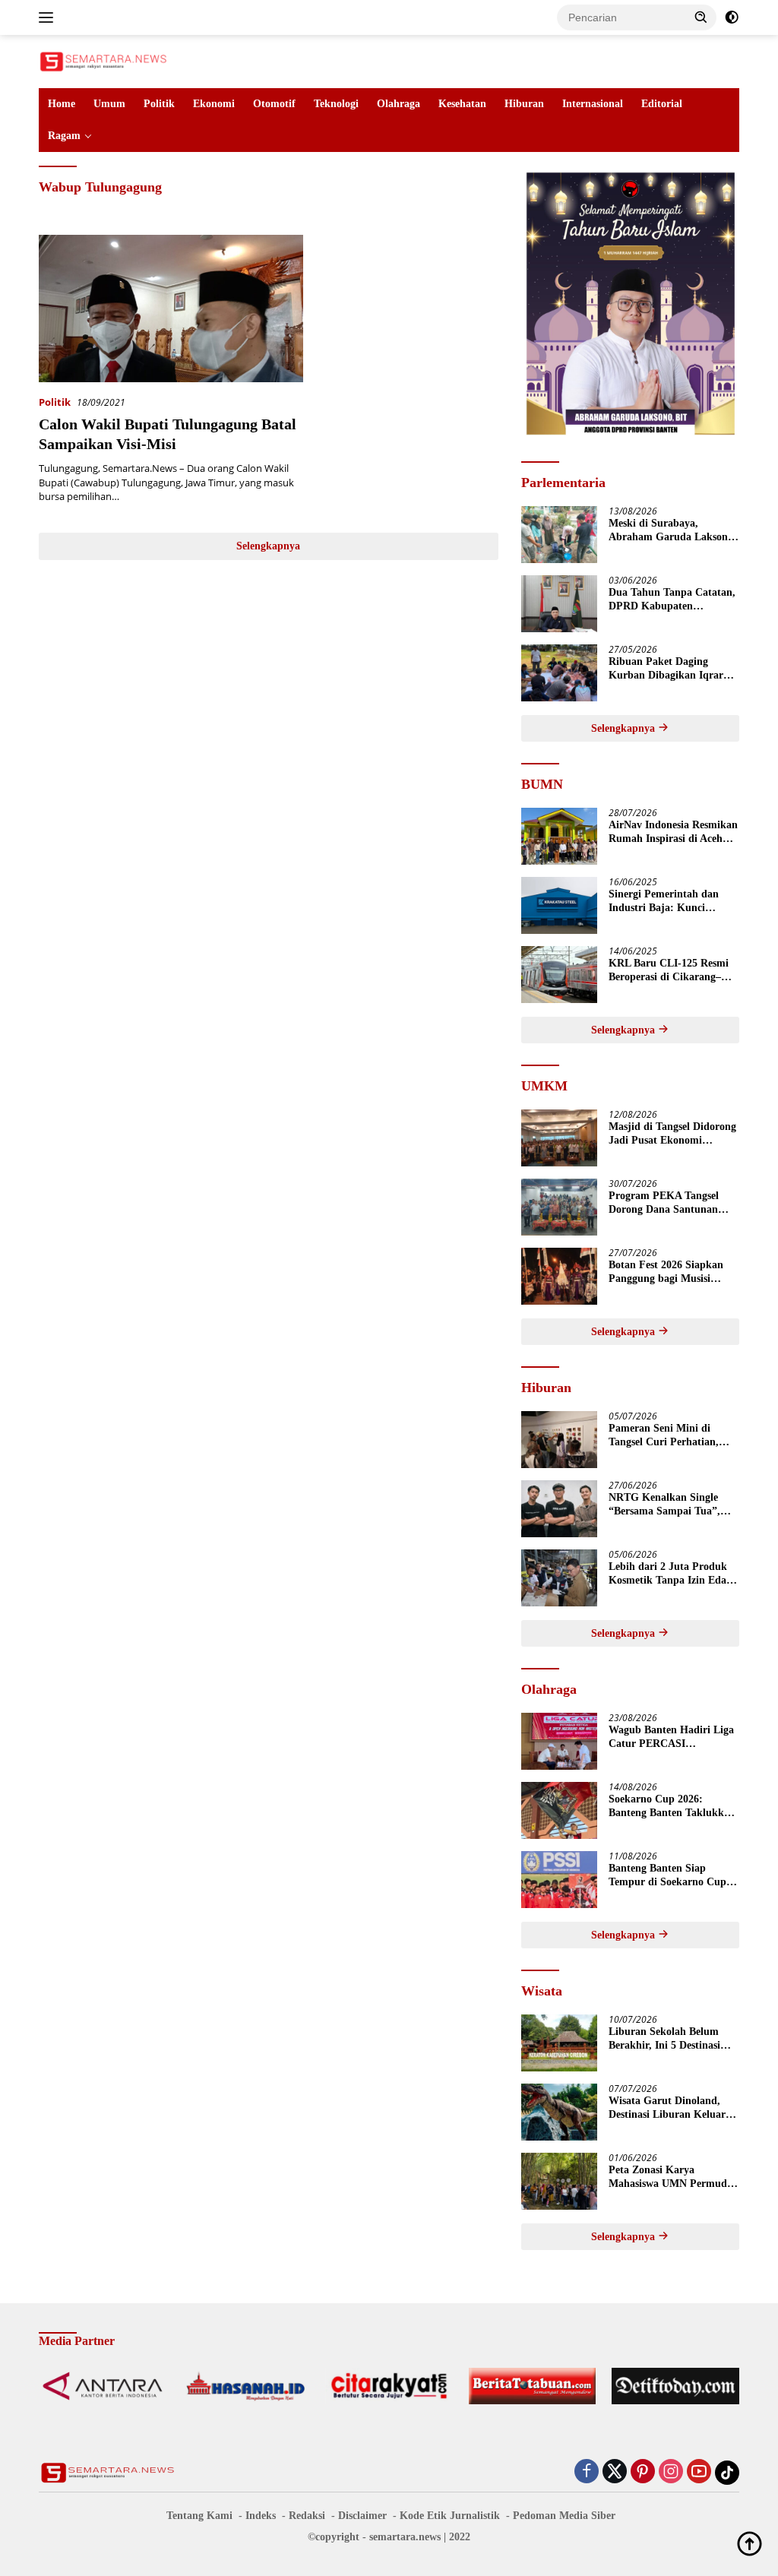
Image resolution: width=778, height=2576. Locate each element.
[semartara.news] (103, 60)
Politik (159, 104)
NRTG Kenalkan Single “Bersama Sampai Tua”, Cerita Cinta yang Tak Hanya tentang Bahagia (664, 1505)
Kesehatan (462, 104)
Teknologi (336, 104)
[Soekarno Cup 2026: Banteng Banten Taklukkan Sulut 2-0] (559, 1810)
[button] (701, 17)
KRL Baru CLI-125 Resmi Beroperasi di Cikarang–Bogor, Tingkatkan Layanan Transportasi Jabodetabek (674, 971)
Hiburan (524, 104)
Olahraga (398, 104)
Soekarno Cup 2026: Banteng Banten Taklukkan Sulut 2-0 (672, 1807)
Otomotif (274, 104)
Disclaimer (362, 2516)
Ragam (64, 136)
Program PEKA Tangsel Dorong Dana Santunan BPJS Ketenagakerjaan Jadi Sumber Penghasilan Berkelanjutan (674, 1203)
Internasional (593, 104)
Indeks (261, 2516)
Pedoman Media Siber (564, 2516)
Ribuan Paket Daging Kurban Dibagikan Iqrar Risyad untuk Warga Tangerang (666, 669)
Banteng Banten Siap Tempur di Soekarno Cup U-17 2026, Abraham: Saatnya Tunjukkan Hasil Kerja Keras (668, 1876)
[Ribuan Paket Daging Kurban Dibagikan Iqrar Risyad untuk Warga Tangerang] (559, 673)
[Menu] (49, 17)
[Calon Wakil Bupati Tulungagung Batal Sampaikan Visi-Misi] (171, 309)
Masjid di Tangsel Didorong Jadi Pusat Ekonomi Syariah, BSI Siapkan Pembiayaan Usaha (672, 1134)
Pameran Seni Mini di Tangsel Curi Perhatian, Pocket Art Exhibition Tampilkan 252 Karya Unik (672, 1436)
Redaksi (307, 2516)
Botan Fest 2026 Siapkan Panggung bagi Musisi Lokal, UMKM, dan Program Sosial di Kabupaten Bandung (666, 1272)
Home (62, 104)
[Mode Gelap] (732, 17)
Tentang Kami (199, 2516)
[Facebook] (587, 2472)
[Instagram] (671, 2472)
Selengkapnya (268, 546)
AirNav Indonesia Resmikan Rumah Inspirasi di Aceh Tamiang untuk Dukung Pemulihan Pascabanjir (673, 832)
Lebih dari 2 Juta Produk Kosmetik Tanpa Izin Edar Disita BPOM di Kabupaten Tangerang (673, 1574)
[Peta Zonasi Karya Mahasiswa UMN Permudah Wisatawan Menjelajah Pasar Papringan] (559, 2181)
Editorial (662, 104)
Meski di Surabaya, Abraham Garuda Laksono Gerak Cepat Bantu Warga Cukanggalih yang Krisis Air (671, 531)
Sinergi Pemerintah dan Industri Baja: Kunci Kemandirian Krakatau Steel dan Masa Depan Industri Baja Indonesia (664, 902)
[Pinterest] (643, 2472)
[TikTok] (727, 2473)
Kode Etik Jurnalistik (450, 2516)
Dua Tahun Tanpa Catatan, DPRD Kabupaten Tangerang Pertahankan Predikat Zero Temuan (672, 600)
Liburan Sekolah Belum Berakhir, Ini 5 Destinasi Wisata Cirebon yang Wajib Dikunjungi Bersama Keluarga (673, 2039)
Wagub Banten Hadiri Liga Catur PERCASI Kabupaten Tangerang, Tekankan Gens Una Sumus (672, 1737)
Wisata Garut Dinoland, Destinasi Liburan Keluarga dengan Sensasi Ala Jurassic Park (672, 2108)
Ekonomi (214, 104)
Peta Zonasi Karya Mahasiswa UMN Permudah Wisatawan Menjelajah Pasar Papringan (674, 2177)
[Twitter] (615, 2472)
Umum (109, 104)
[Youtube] (699, 2472)
